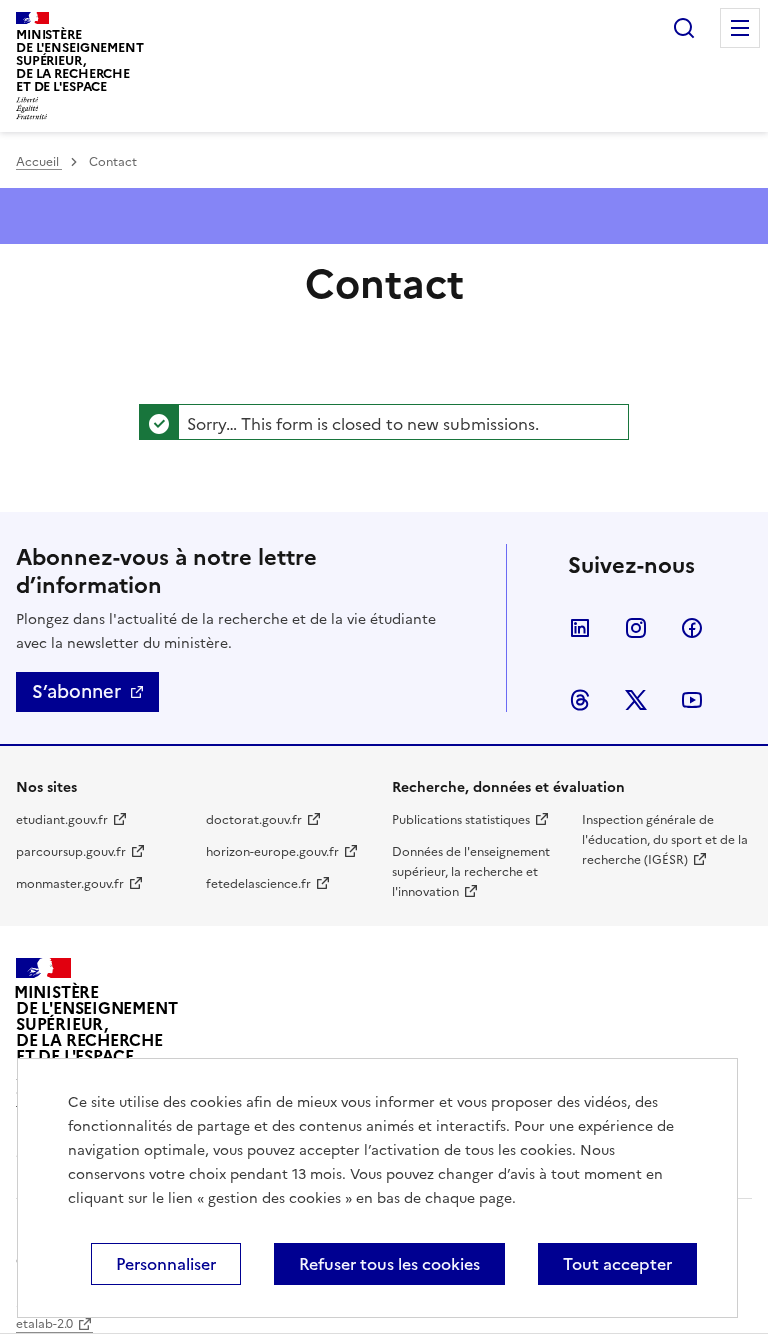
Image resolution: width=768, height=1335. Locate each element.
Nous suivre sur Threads (580, 700)
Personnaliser (166, 1264)
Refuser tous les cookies (389, 1264)
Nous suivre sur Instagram (636, 628)
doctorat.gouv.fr (254, 820)
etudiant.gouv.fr (62, 820)
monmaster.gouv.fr (70, 884)
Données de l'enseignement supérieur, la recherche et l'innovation (471, 872)
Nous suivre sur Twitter (636, 700)
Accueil (39, 162)
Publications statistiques (461, 820)
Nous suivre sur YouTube (692, 700)
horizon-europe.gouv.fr (272, 852)
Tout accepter (617, 1264)
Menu (740, 28)
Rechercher (684, 28)
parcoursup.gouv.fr (71, 852)
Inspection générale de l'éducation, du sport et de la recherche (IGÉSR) (665, 840)
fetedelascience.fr (258, 884)
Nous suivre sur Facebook (692, 628)
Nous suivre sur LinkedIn (580, 628)
